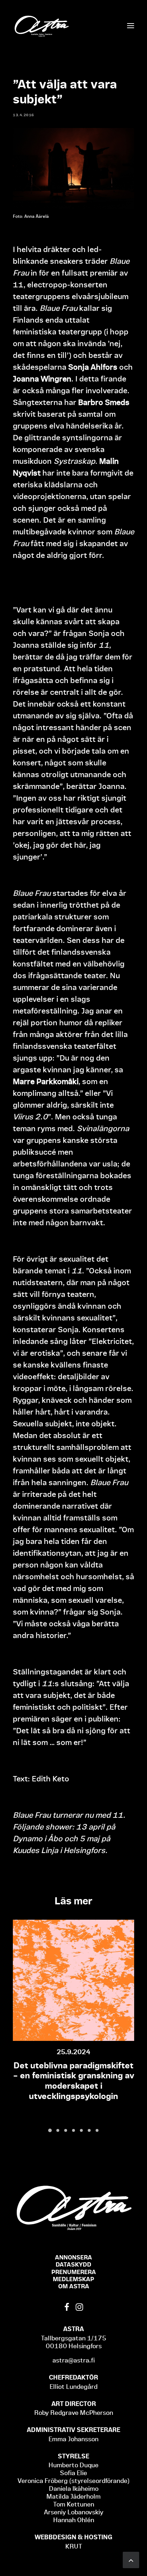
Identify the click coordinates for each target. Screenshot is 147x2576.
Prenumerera (74, 2272)
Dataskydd (73, 2264)
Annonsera (73, 2257)
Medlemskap (73, 2279)
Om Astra (74, 2286)
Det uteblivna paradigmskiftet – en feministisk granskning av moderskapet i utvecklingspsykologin (74, 2081)
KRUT (74, 2546)
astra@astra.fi (74, 2360)
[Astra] (41, 26)
